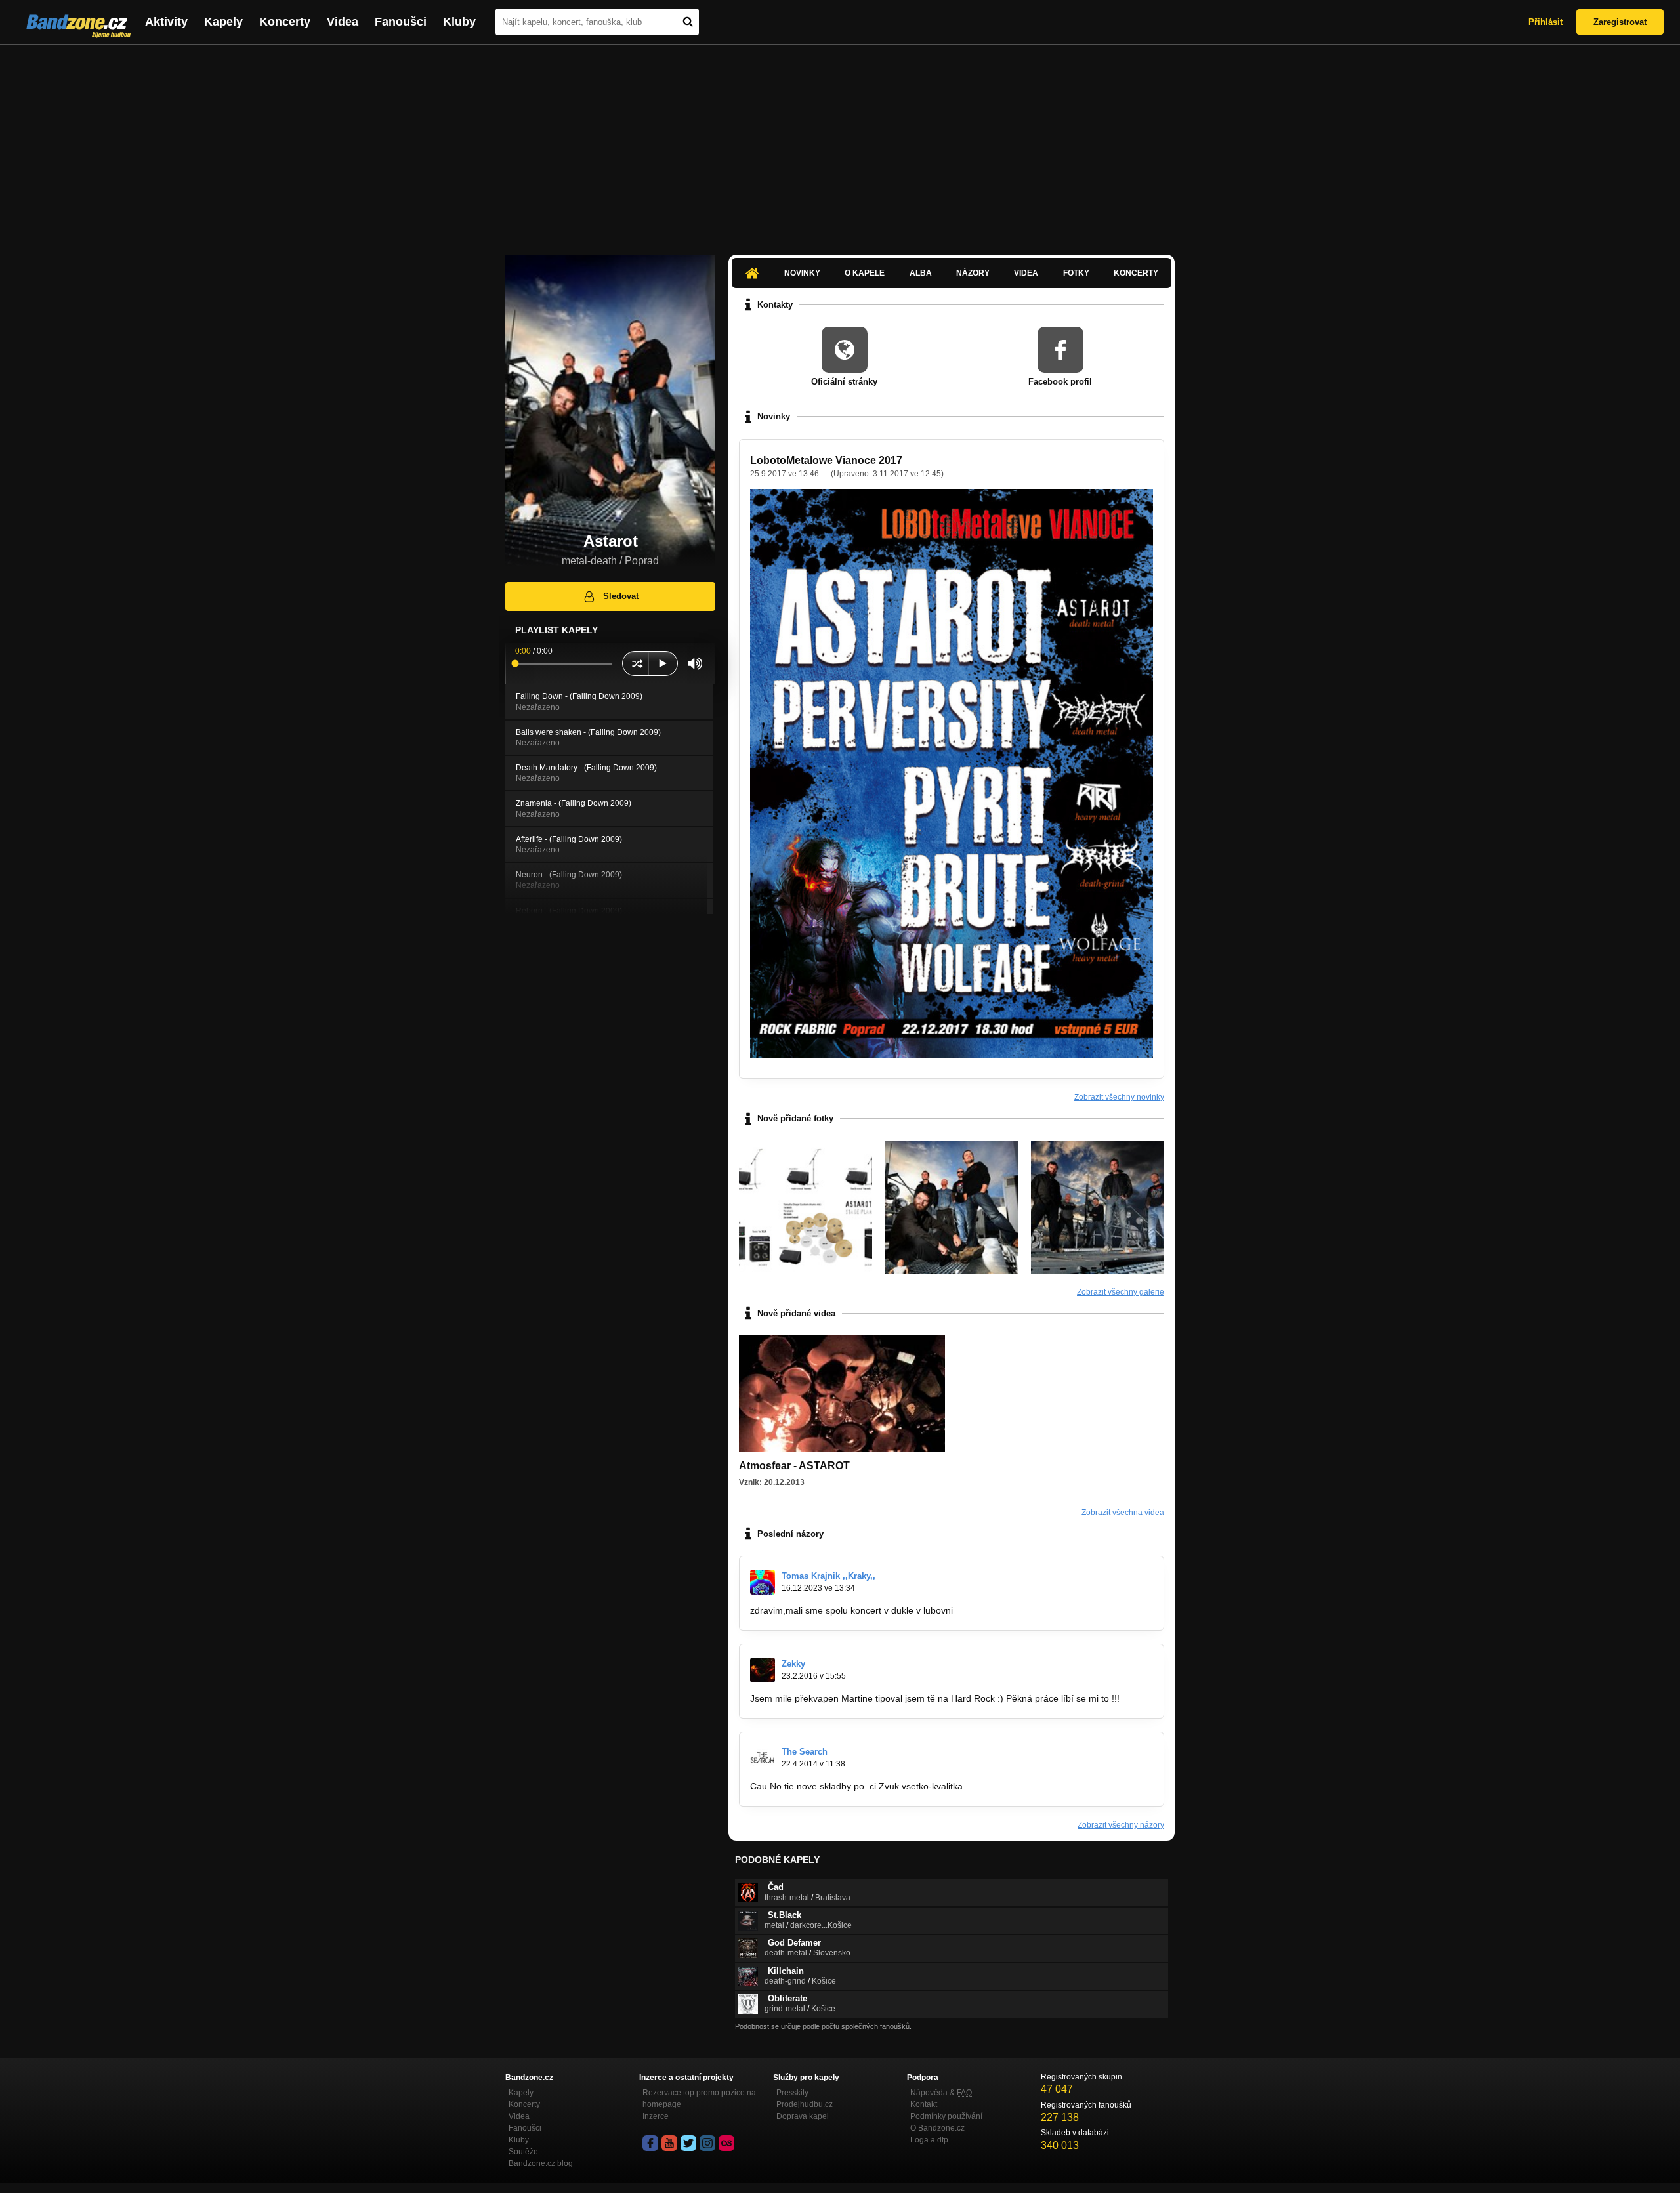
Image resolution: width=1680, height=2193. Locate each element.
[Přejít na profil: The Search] (763, 1758)
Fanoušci (401, 22)
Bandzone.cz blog (541, 2163)
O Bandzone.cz (937, 2128)
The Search (805, 1752)
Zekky (793, 1664)
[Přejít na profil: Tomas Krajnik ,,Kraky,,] (763, 1582)
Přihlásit (1545, 22)
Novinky (802, 273)
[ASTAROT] (952, 1208)
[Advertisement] (840, 143)
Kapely (223, 22)
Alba (921, 273)
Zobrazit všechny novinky (1119, 1097)
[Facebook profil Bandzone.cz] (650, 2143)
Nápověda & (941, 2093)
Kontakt (924, 2104)
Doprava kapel (803, 2116)
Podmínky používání (946, 2116)
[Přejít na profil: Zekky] (763, 1670)
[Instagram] (707, 2143)
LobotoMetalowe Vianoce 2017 (826, 460)
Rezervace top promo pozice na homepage (699, 2099)
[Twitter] (688, 2143)
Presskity (792, 2093)
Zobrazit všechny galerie (1121, 1292)
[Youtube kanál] (669, 2143)
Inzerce (656, 2116)
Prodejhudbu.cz (805, 2104)
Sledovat (621, 596)
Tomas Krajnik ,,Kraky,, (829, 1576)
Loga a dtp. (930, 2140)
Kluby (459, 22)
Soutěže (523, 2152)
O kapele (865, 273)
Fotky (1076, 273)
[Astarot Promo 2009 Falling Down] (1098, 1208)
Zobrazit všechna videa (1123, 1513)
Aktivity (166, 22)
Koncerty (285, 22)
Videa (343, 22)
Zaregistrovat (1620, 22)
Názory (973, 273)
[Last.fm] (726, 2143)
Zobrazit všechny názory (1121, 1825)
